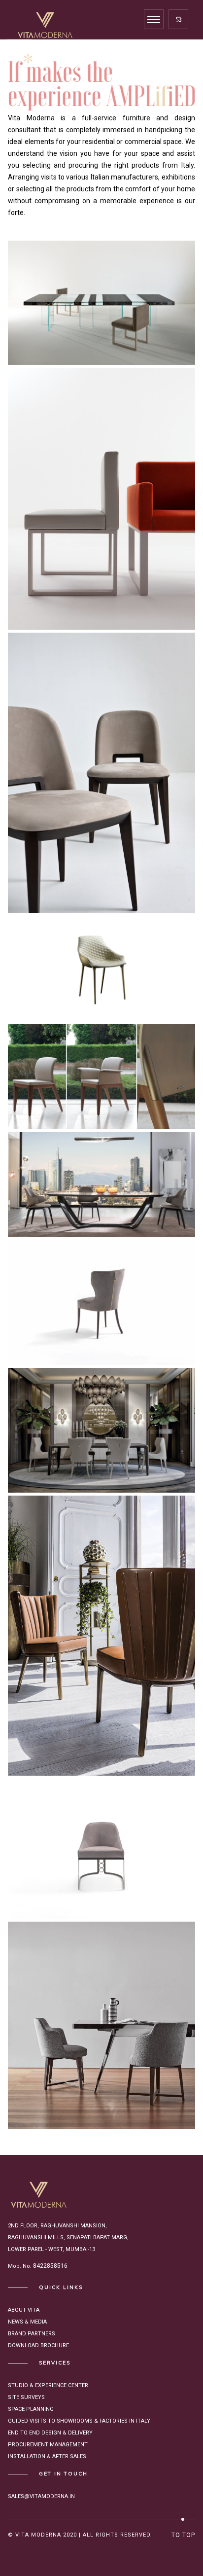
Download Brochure (38, 2345)
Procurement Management (48, 2445)
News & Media (27, 2322)
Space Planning (31, 2409)
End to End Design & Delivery (50, 2433)
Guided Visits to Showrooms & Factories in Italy (79, 2421)
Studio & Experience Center (48, 2385)
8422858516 (50, 2266)
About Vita (24, 2310)
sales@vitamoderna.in (41, 2496)
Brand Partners (32, 2334)
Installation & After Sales (47, 2456)
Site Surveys (26, 2397)
